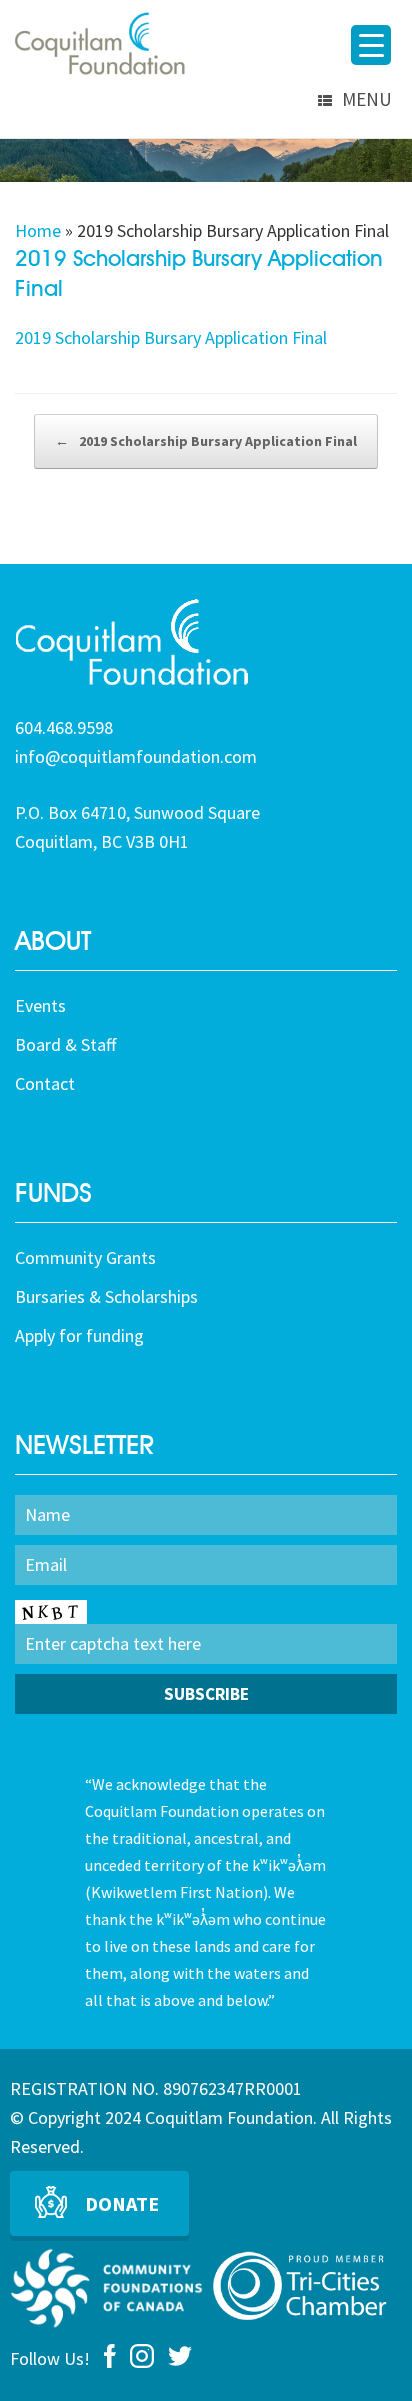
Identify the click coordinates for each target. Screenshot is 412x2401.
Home (38, 230)
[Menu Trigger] (371, 45)
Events (40, 1005)
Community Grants (85, 1257)
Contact (45, 1083)
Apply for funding (79, 1335)
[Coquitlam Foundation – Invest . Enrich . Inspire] (100, 43)
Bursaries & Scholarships (106, 1296)
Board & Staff (65, 1044)
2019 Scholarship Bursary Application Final (171, 337)
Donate (122, 2203)
